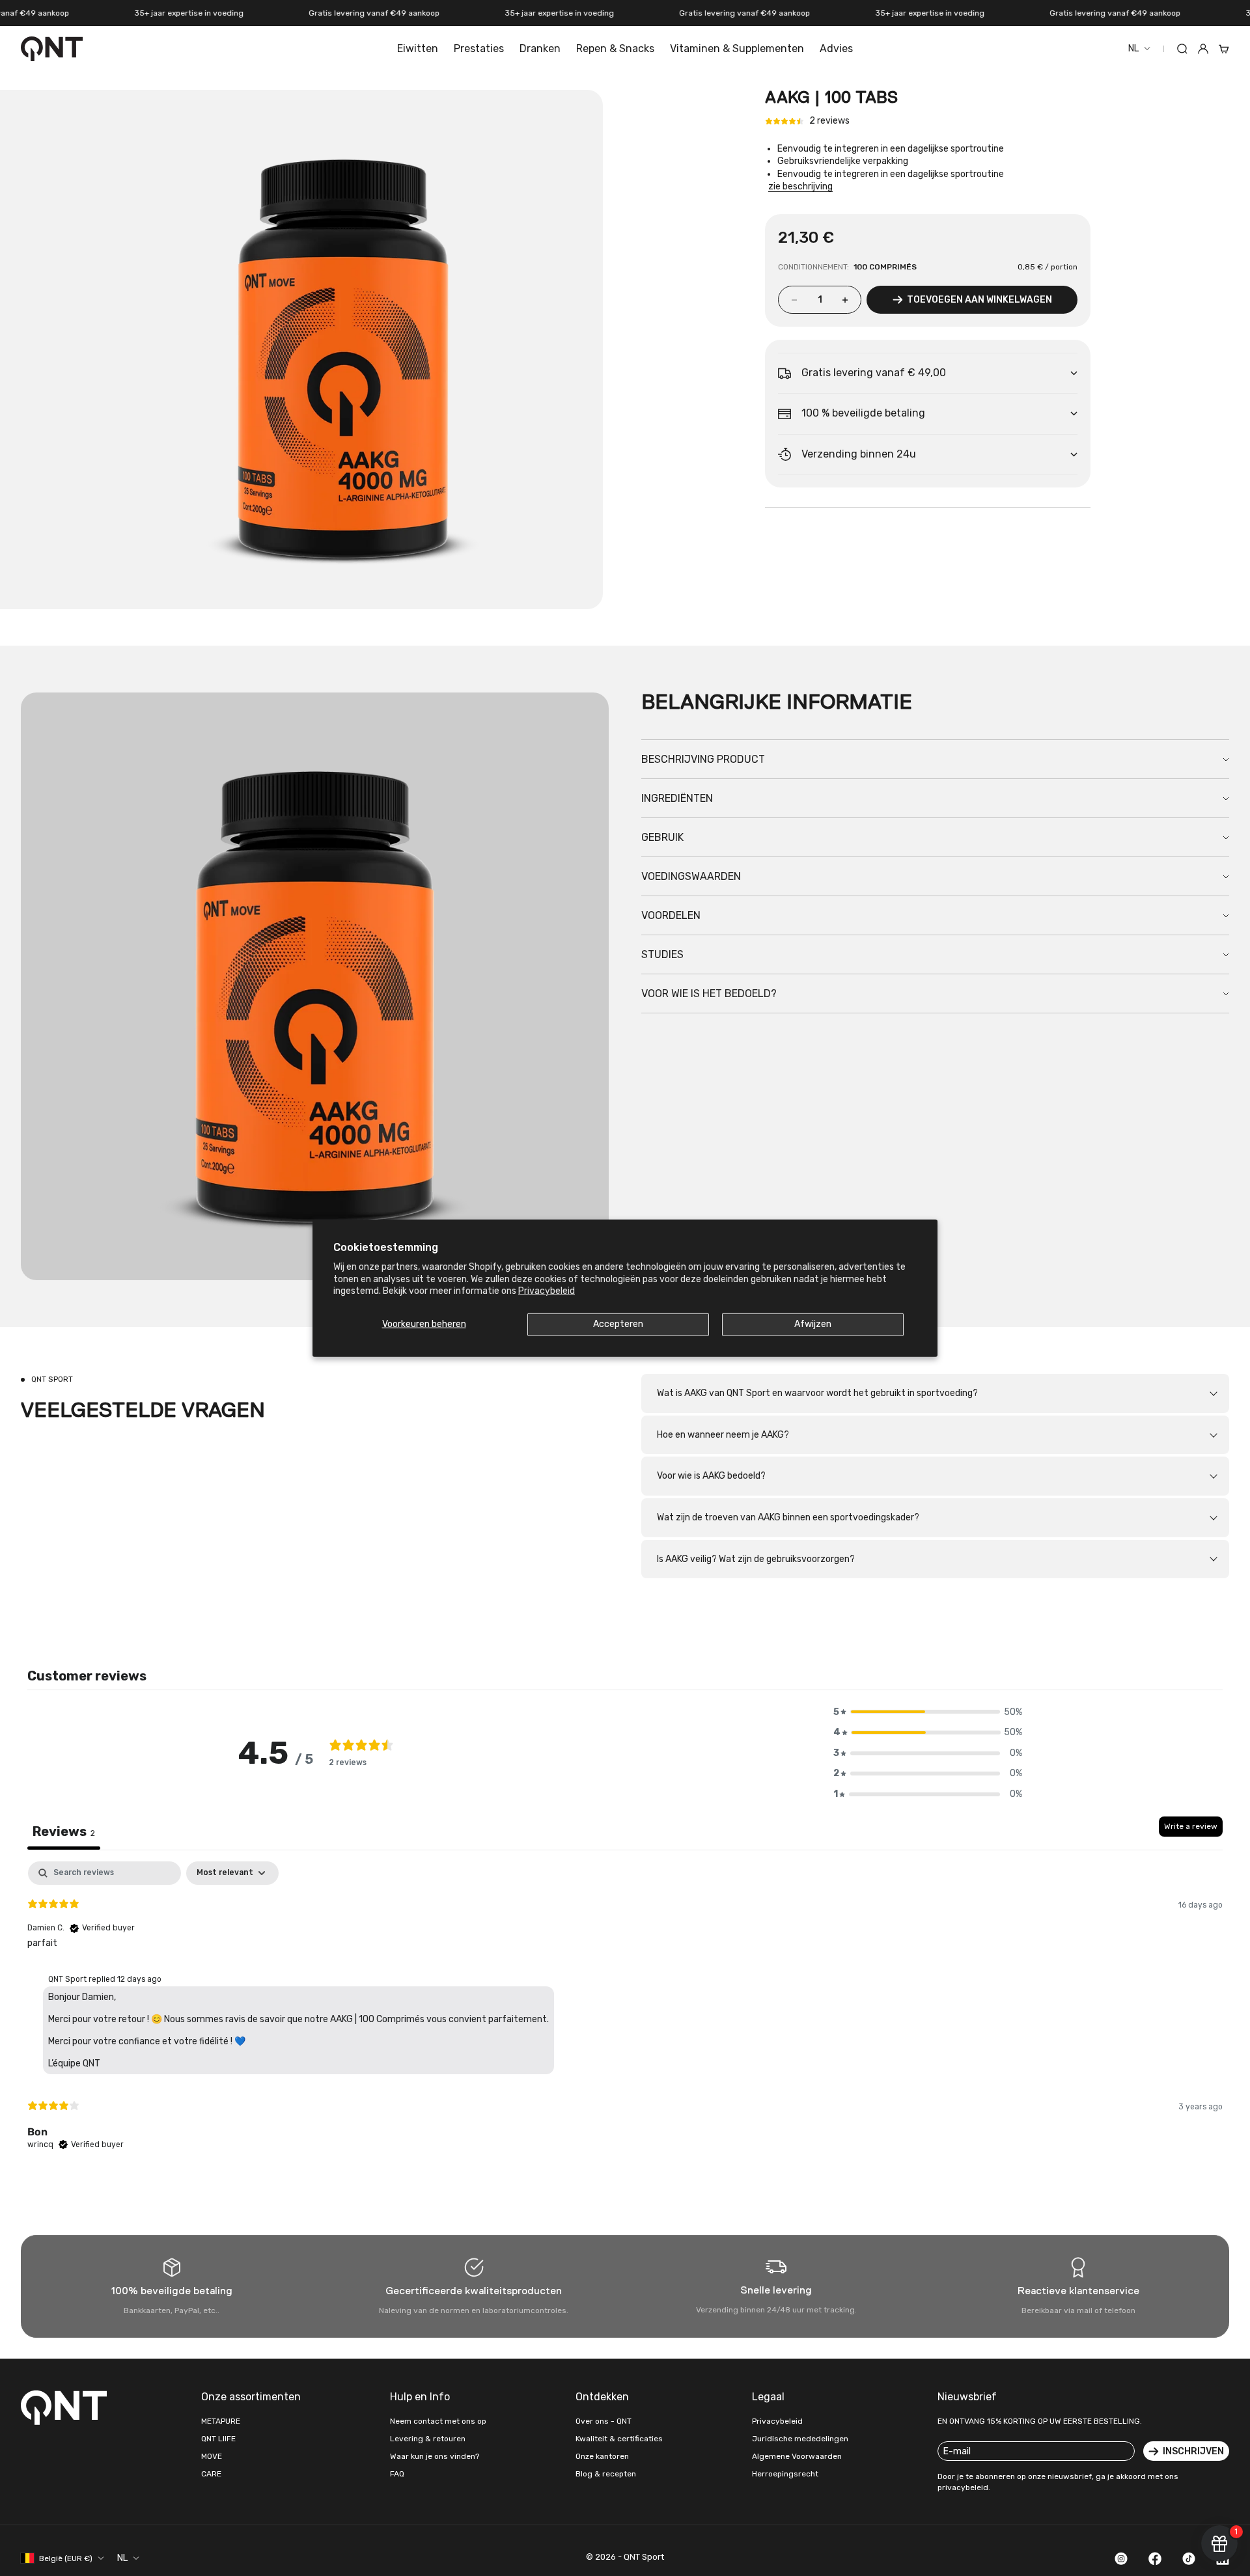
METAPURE (221, 2421)
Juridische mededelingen (800, 2439)
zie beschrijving (800, 187)
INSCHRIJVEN (1193, 2451)
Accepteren (618, 1324)
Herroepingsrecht (785, 2474)
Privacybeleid (547, 1290)
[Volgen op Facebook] (1155, 2558)
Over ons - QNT (604, 2421)
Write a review (1191, 1826)
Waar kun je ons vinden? (435, 2456)
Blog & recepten (606, 2474)
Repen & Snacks (615, 48)
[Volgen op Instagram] (1121, 2558)
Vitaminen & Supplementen (737, 48)
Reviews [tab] (64, 1831)
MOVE (212, 2456)
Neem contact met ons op (438, 2421)
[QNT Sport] (66, 2407)
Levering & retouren (428, 2439)
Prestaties (479, 48)
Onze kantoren (602, 2456)
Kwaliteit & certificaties (619, 2439)
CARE (211, 2474)
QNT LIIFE (218, 2439)
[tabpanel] (625, 2017)
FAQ (397, 2474)
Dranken (540, 48)
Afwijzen (813, 1324)
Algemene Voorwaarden (797, 2456)
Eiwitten (418, 48)
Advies (836, 48)
